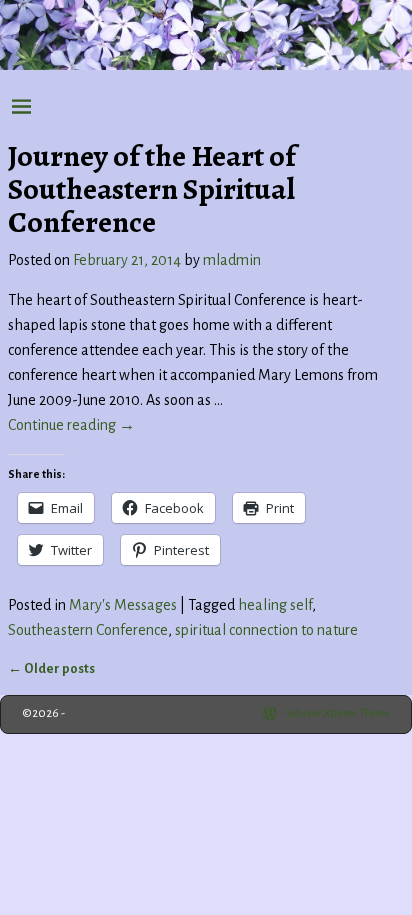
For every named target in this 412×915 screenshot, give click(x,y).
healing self (275, 605)
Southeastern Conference (88, 630)
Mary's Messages (123, 605)
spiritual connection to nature (266, 630)
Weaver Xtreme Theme (338, 713)
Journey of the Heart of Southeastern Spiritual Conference (152, 189)
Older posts (51, 668)
